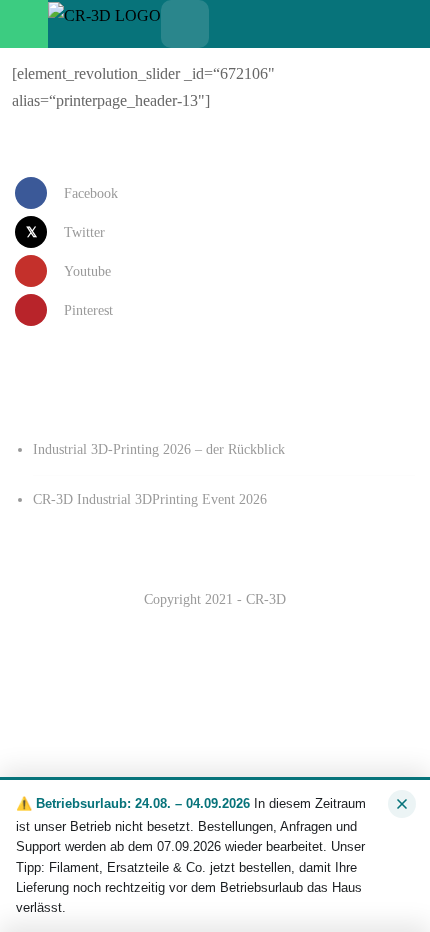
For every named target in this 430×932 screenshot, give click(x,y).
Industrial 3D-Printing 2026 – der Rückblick (159, 449)
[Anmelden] (281, 24)
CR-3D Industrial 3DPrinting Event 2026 (150, 499)
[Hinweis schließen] (402, 804)
